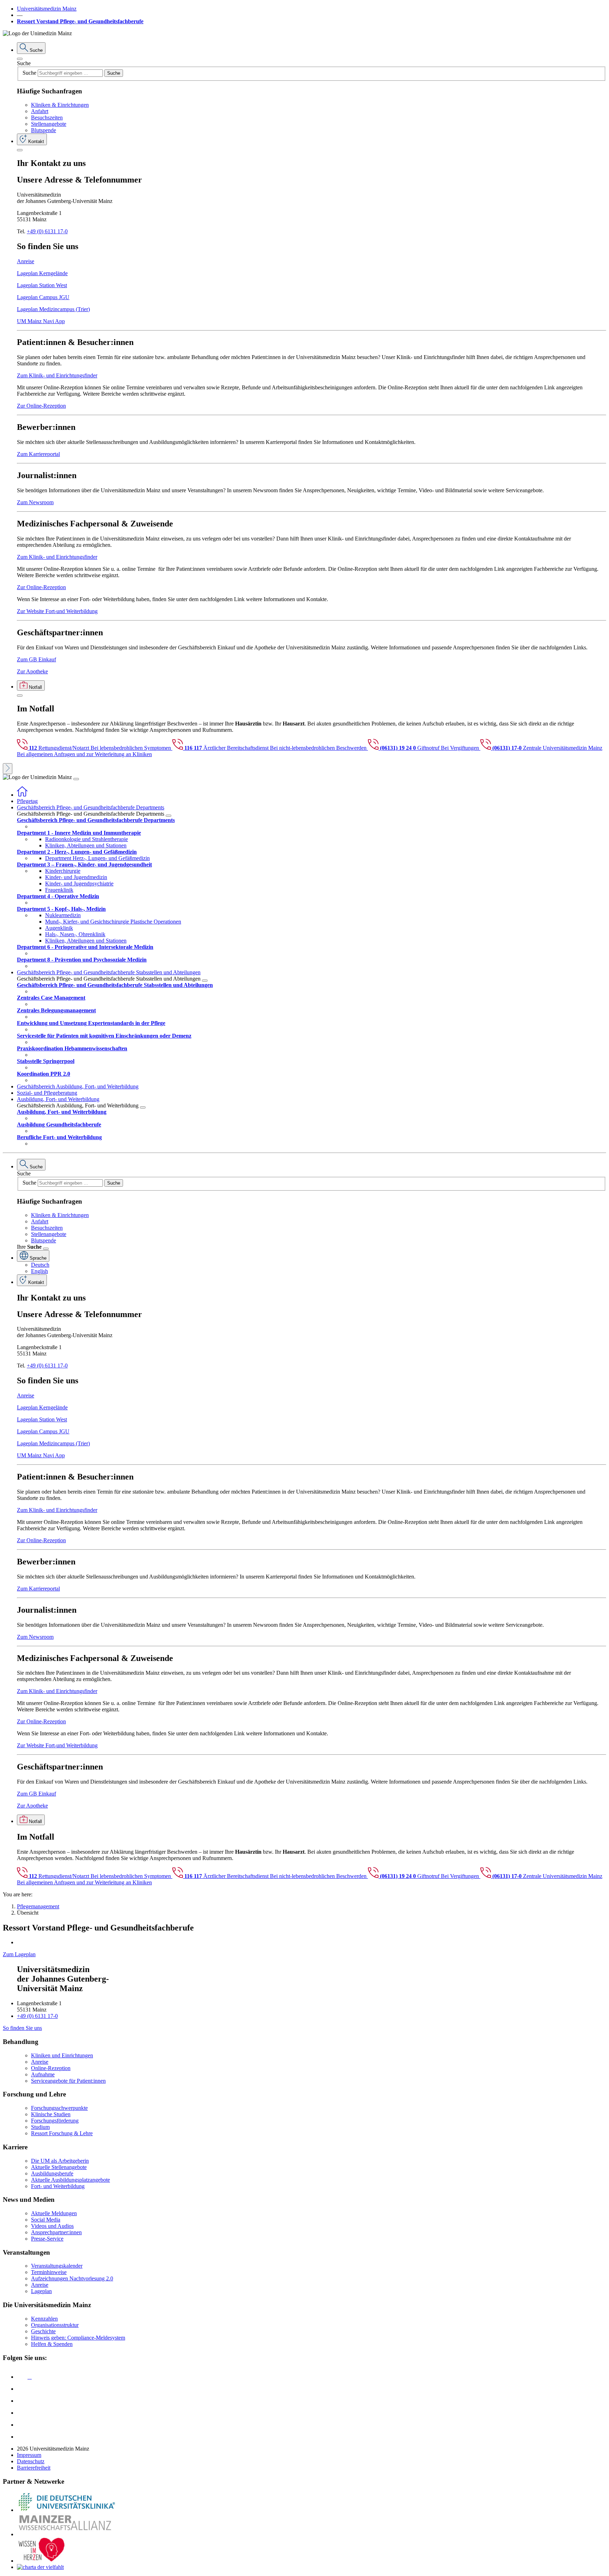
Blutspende (44, 130)
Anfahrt (40, 111)
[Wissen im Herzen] (42, 2561)
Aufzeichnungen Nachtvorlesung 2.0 (72, 2278)
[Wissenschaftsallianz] (66, 2534)
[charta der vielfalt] (40, 2567)
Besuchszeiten (47, 118)
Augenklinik (59, 928)
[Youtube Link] (24, 2401)
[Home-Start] (22, 795)
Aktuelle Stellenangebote (59, 2167)
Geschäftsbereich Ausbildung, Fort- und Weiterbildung (78, 1086)
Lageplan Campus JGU (43, 297)
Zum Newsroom (35, 502)
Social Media (46, 2220)
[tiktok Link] (22, 2437)
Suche (24, 63)
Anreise (26, 261)
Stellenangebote (49, 124)
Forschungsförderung (55, 2121)
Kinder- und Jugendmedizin (76, 877)
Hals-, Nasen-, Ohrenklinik (75, 934)
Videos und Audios (52, 2226)
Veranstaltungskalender (57, 2266)
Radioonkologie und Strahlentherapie (87, 839)
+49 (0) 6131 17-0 (47, 231)
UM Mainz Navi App (41, 321)
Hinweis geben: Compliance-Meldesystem (78, 2338)
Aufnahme (43, 2074)
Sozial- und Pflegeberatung (47, 1093)
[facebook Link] (22, 2425)
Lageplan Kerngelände (42, 273)
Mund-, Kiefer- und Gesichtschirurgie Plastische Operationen (113, 922)
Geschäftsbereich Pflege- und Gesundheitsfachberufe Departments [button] (91, 807)
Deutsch (40, 1265)
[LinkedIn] (22, 2389)
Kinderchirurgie (63, 871)
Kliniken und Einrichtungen (62, 2055)
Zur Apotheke (32, 671)
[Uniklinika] (66, 2510)
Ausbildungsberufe (52, 2173)
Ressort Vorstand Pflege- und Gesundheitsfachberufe (80, 21)
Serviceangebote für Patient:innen (68, 2081)
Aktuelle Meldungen (54, 2213)
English (39, 1271)
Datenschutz (31, 2461)
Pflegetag (27, 801)
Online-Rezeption (51, 2068)
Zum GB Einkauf (36, 659)
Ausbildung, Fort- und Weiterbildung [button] (58, 1099)
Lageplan (41, 2291)
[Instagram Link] (22, 2413)
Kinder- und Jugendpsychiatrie (79, 884)
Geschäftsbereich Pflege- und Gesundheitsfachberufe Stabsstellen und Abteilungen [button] (109, 972)
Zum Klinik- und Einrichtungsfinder (57, 375)
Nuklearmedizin (63, 915)
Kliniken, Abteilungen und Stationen (86, 845)
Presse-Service (47, 2239)
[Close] (20, 59)
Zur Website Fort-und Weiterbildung (57, 611)
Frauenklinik (59, 890)
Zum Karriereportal (38, 454)
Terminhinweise (49, 2272)
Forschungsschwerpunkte (59, 2108)
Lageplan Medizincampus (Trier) (53, 309)
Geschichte (43, 2331)
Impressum (29, 2455)
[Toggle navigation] (76, 779)
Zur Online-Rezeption (41, 406)
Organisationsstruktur (55, 2325)
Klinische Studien (51, 2114)
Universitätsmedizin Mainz (47, 9)
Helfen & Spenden (52, 2344)
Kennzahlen (44, 2319)
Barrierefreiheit (34, 2468)
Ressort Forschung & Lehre (62, 2133)
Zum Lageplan (19, 1954)
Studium (40, 2127)
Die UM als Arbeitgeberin (60, 2161)
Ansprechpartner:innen (56, 2232)
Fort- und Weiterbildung (58, 2186)
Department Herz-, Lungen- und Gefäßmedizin (97, 858)
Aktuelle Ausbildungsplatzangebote (70, 2180)
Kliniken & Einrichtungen (60, 105)
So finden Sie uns (22, 2028)
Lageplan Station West (42, 285)
